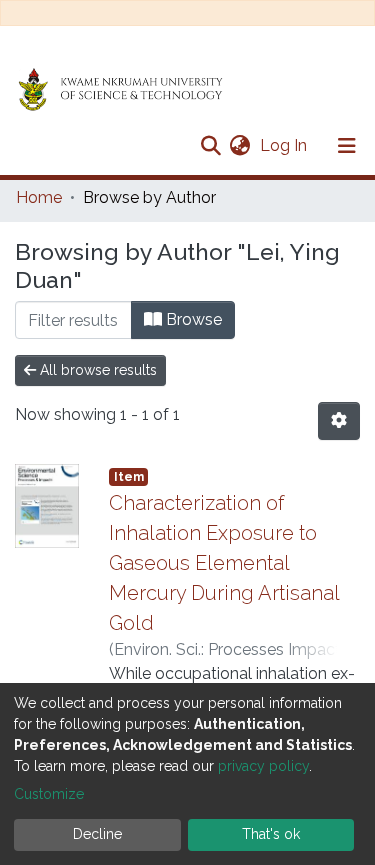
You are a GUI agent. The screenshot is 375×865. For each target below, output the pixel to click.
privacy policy (263, 766)
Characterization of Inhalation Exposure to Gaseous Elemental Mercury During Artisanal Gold (224, 563)
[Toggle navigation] (347, 146)
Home (39, 197)
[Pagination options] (339, 421)
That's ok (271, 834)
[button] (239, 146)
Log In (285, 145)
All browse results (96, 370)
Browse (192, 319)
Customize (49, 794)
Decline (97, 834)
